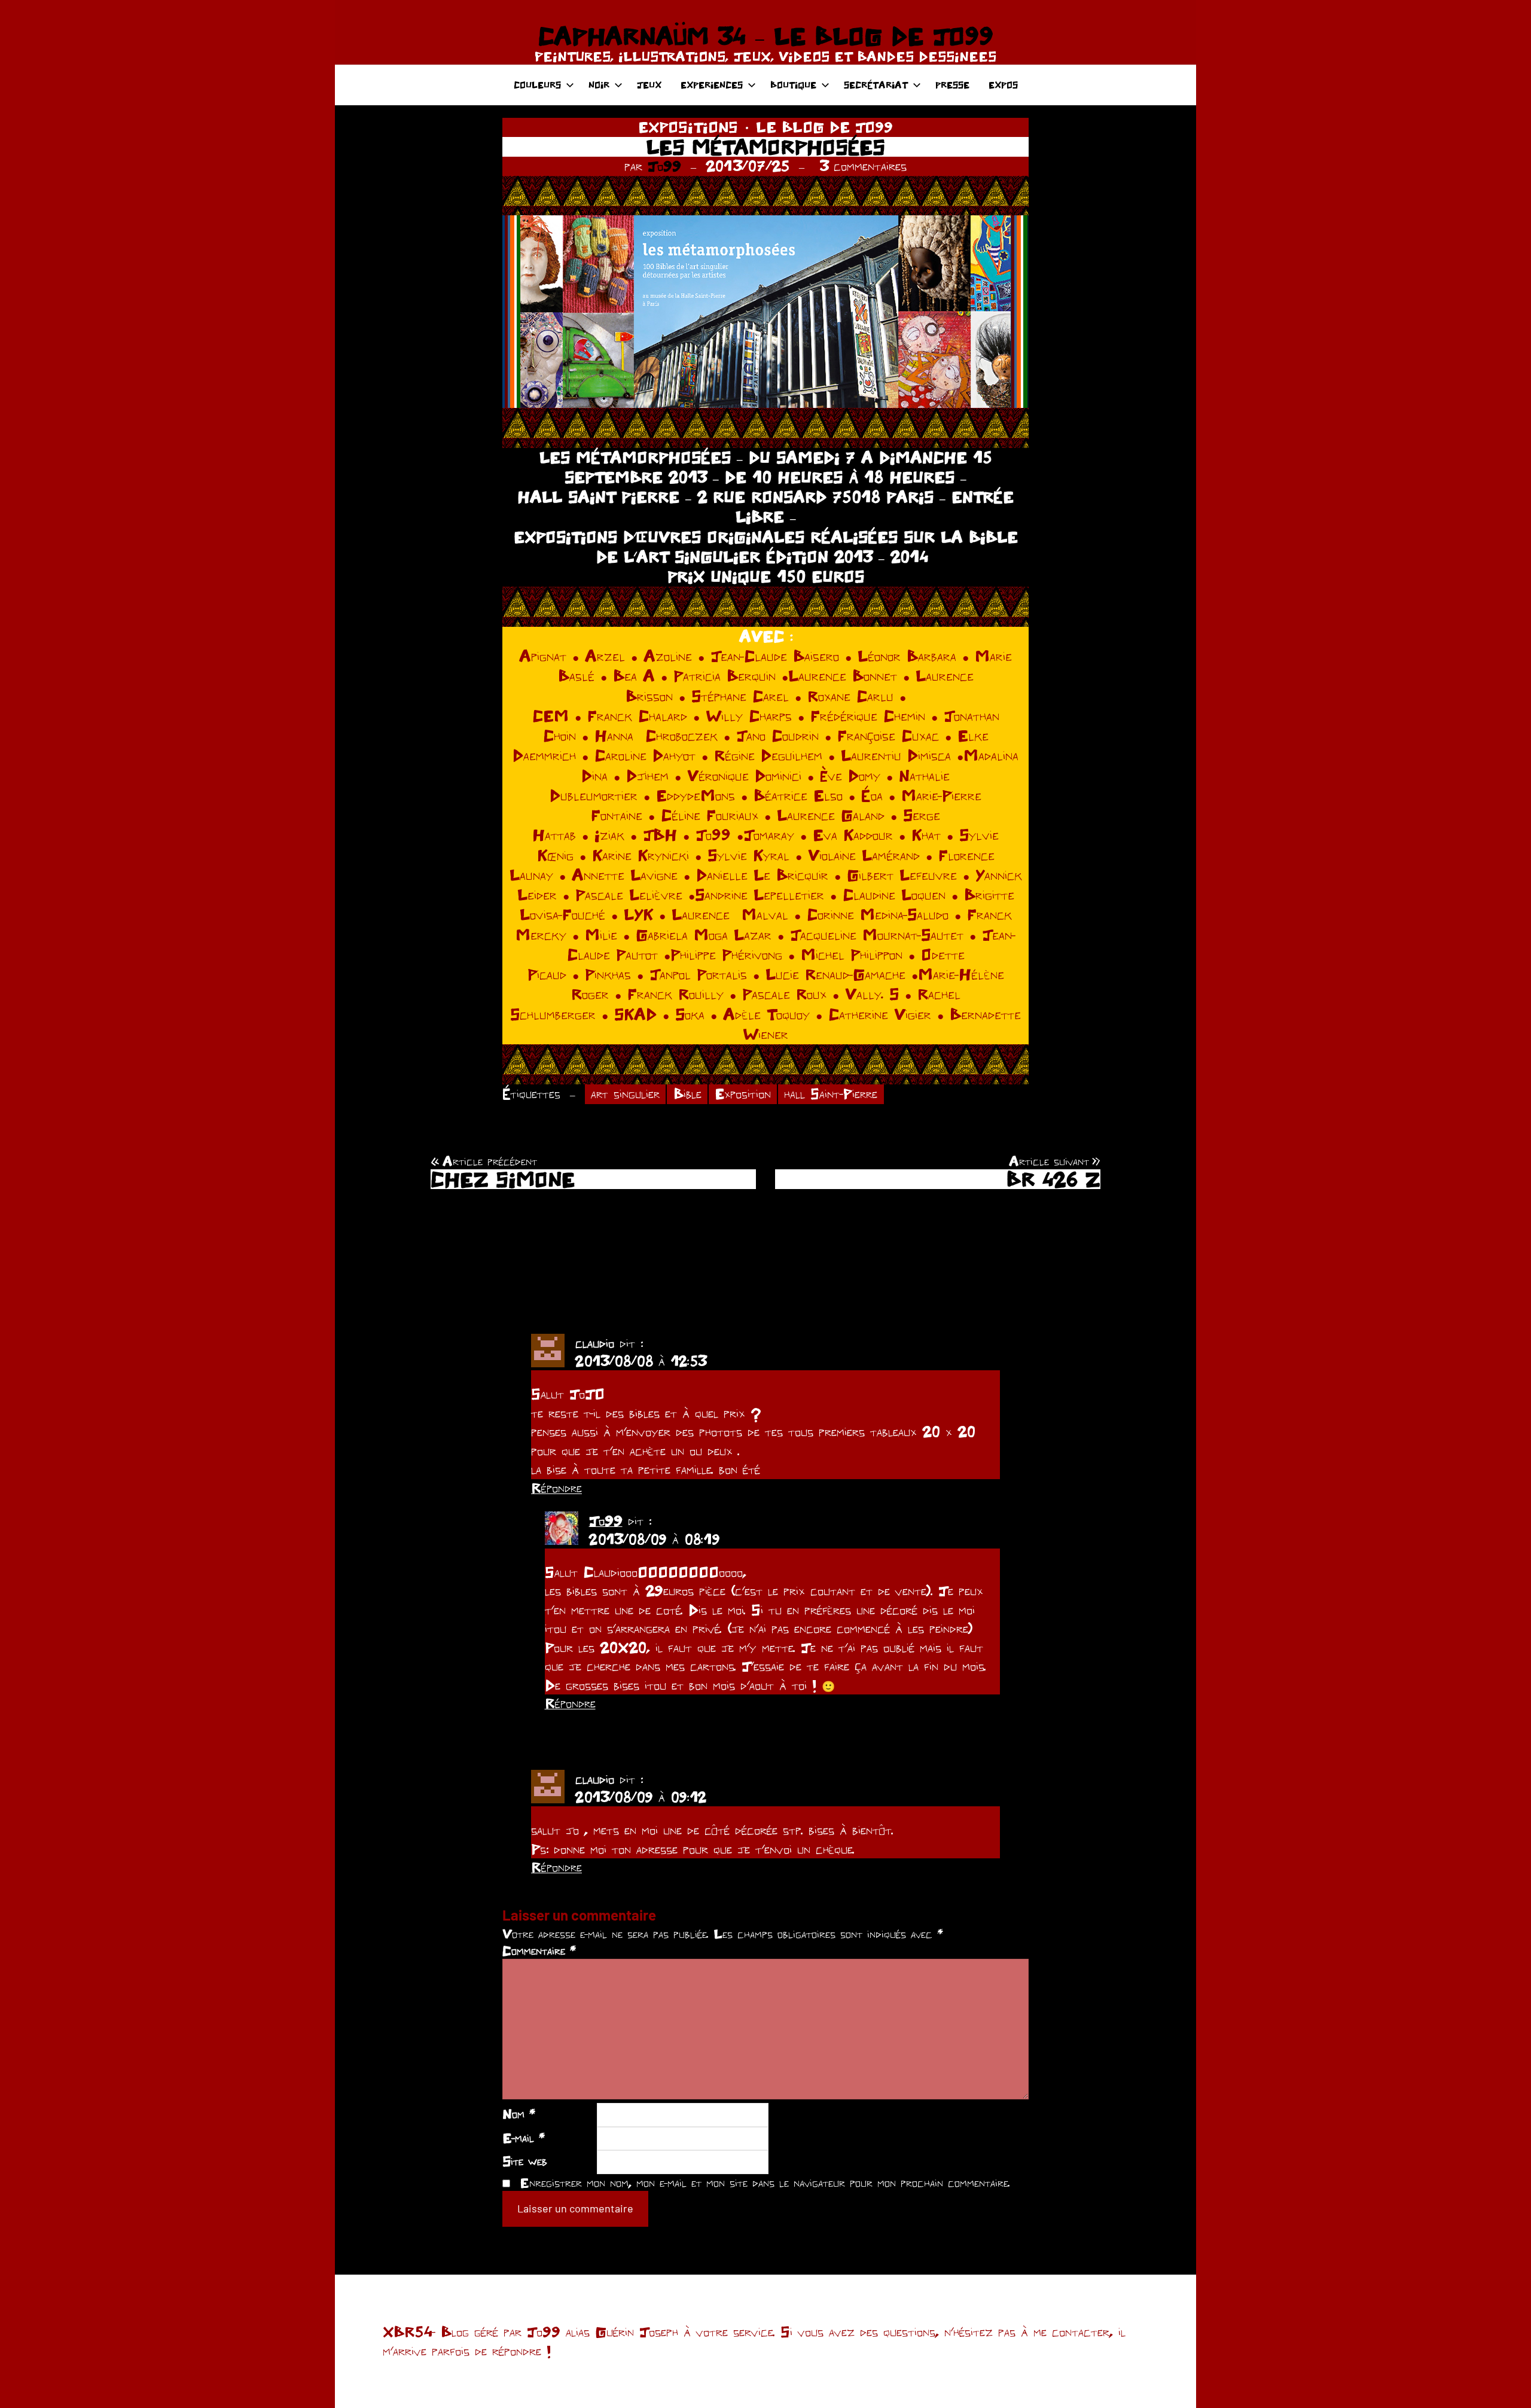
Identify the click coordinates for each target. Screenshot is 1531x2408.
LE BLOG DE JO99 (824, 127)
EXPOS (1003, 85)
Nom (519, 2114)
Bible (687, 1094)
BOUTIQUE (793, 85)
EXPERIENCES (712, 85)
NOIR (599, 85)
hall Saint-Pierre (831, 1094)
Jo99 (664, 166)
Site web (525, 2161)
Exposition (743, 1094)
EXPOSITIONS (688, 127)
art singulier (625, 1094)
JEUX (649, 85)
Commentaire (539, 1950)
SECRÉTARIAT (876, 85)
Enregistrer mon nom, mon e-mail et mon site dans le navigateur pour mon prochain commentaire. (765, 2183)
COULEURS (537, 85)
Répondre (556, 1488)
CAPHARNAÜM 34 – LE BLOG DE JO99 (765, 36)
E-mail (524, 2138)
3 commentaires (863, 166)
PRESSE (952, 85)
